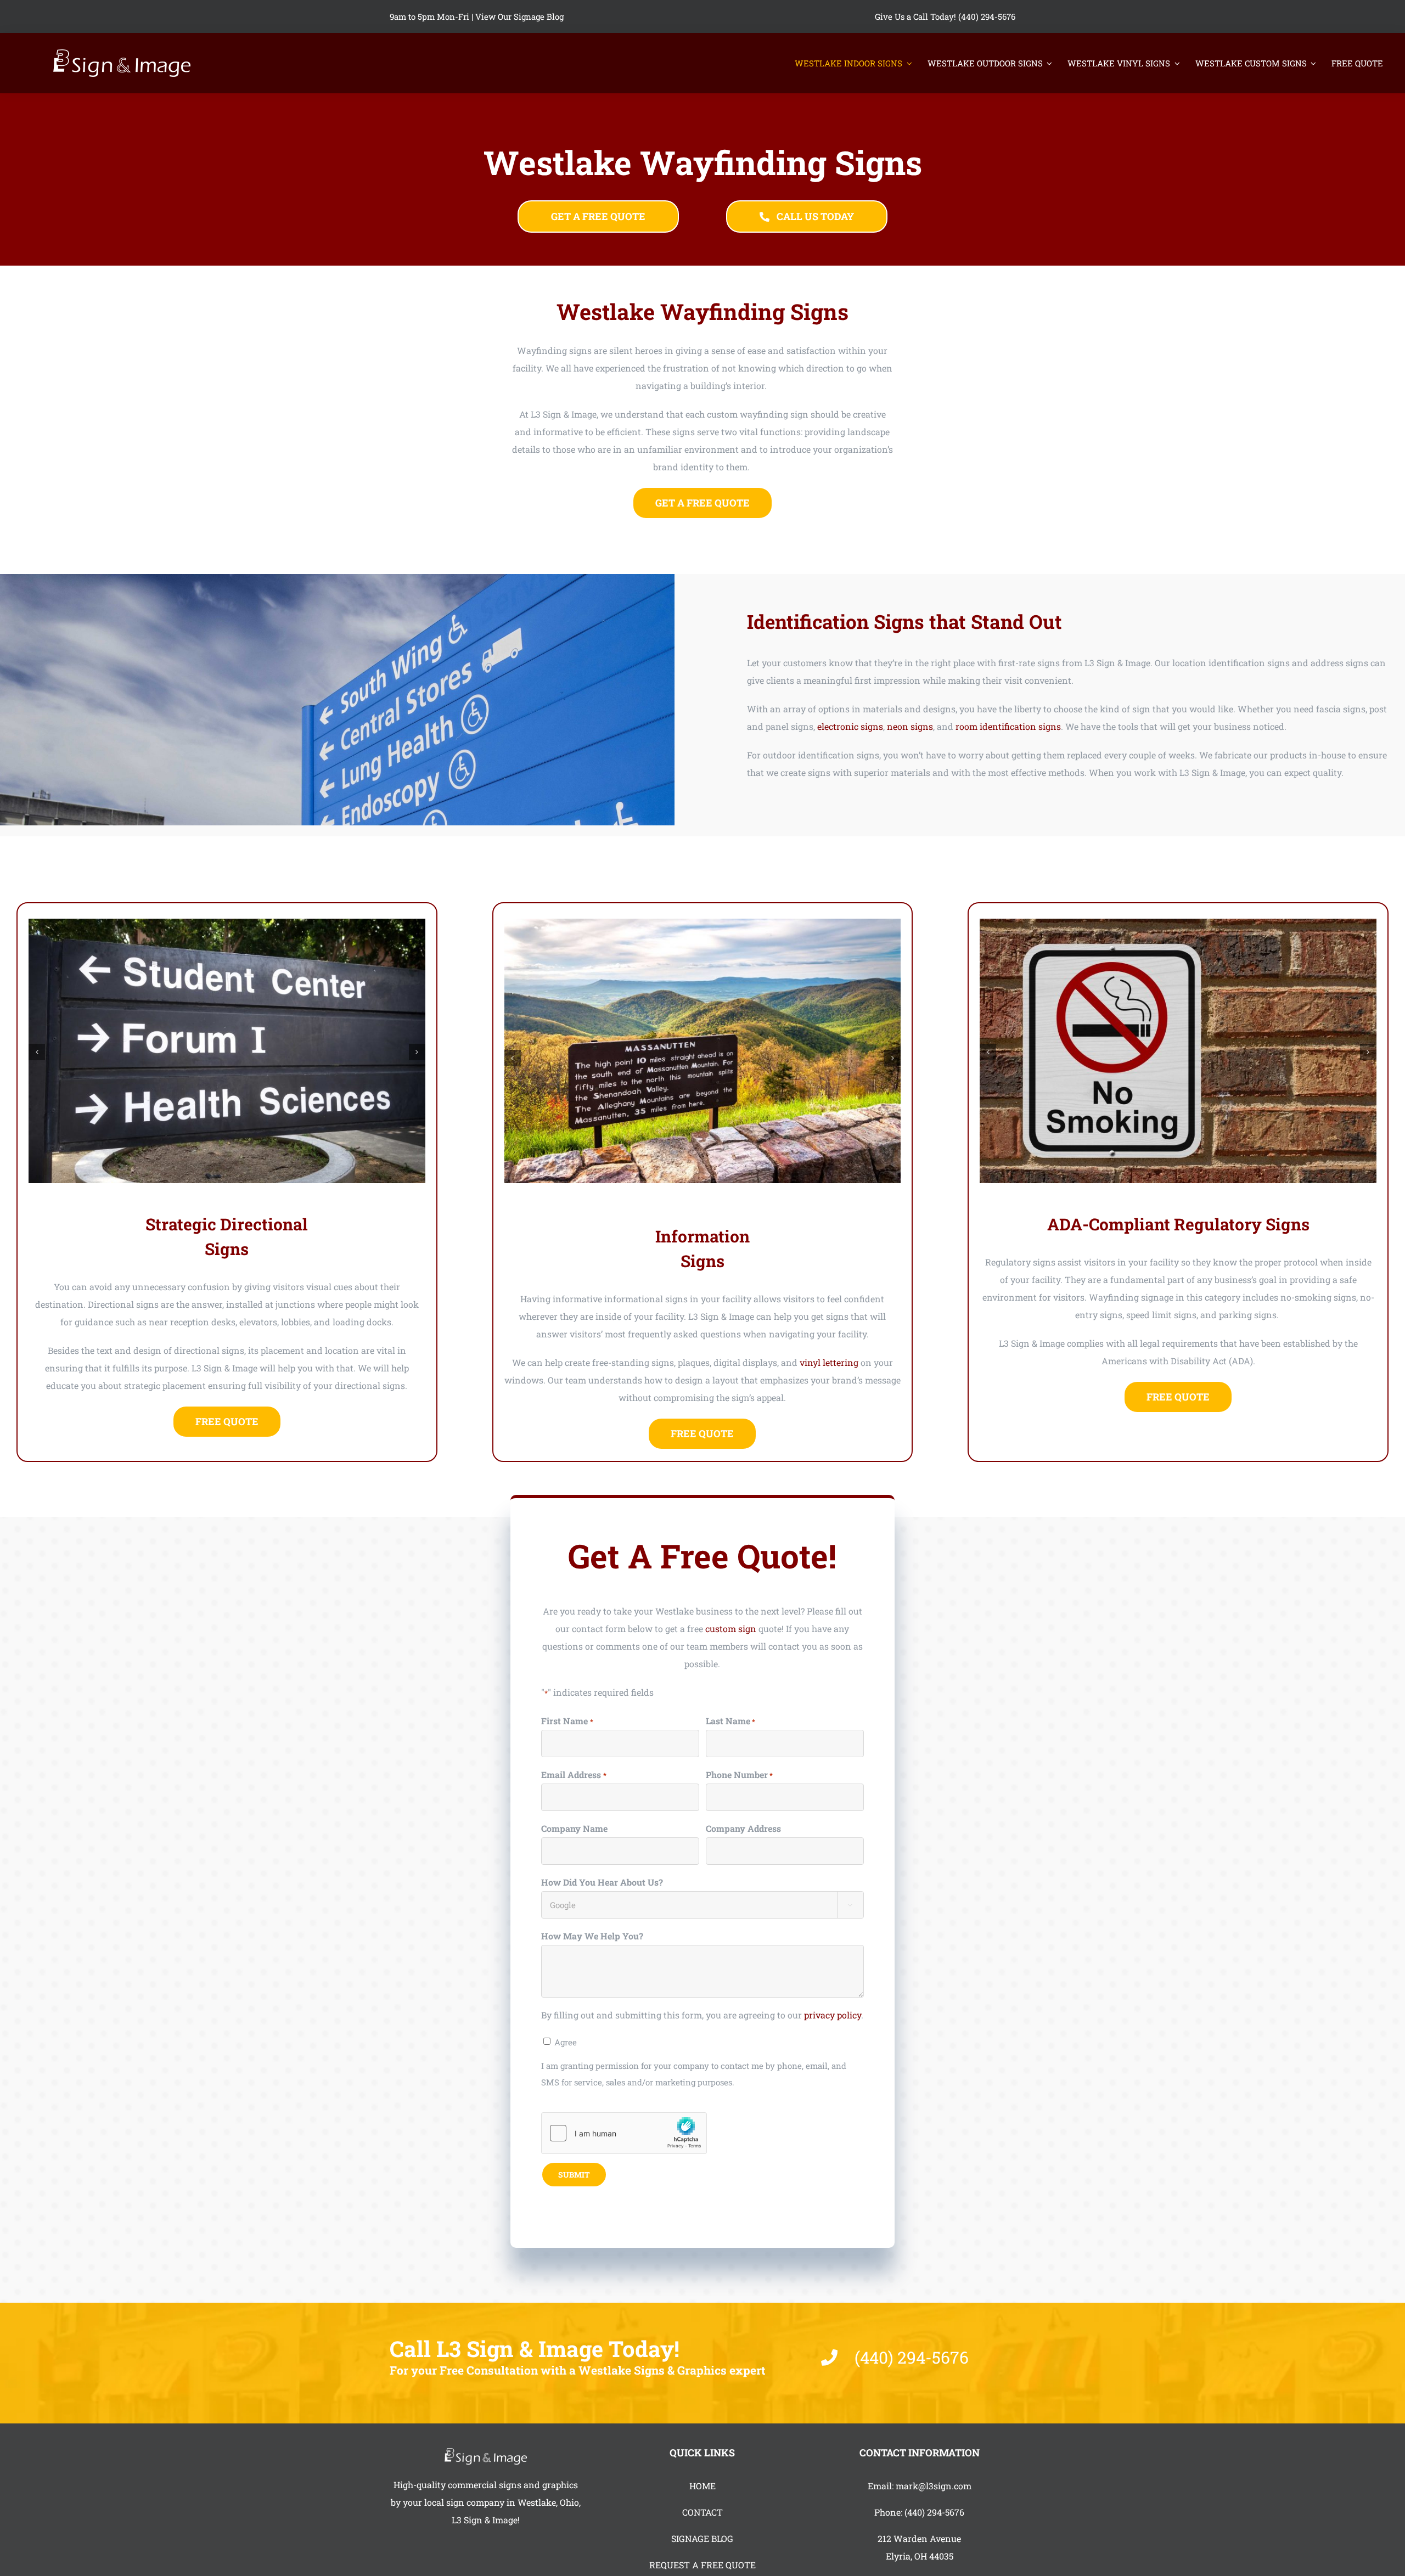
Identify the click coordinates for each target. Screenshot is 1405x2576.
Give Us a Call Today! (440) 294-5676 (945, 16)
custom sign (731, 1629)
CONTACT (702, 2512)
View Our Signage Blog (519, 16)
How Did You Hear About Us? (602, 1882)
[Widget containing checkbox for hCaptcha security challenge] (624, 2133)
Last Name (730, 1721)
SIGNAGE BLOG (702, 2538)
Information (702, 1236)
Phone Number (739, 1774)
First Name (567, 1721)
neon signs (910, 726)
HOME (702, 2486)
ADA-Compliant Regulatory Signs (1178, 1224)
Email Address (574, 1774)
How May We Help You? (592, 1936)
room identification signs (1008, 726)
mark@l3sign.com (934, 2486)
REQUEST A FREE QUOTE (702, 2565)
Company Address (743, 1828)
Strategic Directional (227, 1224)
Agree (566, 2042)
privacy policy (833, 2015)
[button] (37, 1052)
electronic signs (850, 726)
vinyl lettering (829, 1362)
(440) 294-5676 (934, 2512)
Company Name (574, 1828)
